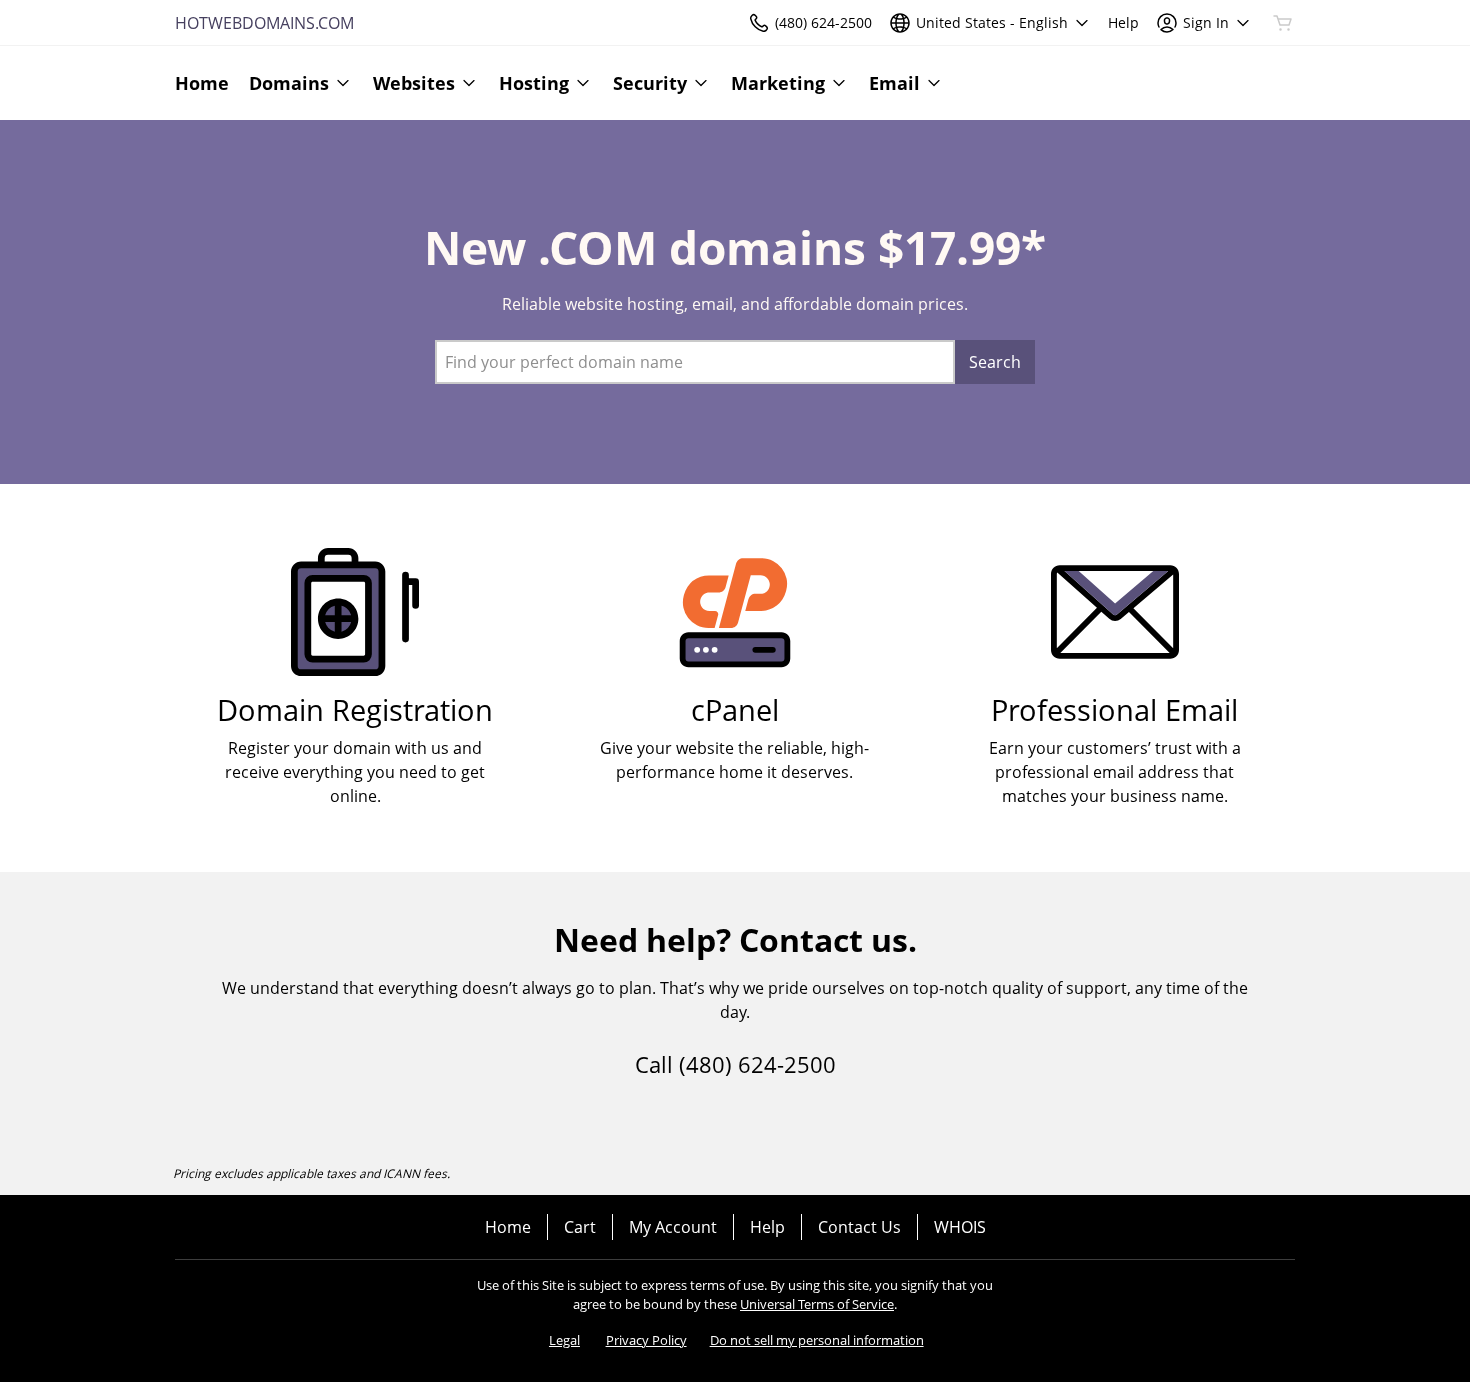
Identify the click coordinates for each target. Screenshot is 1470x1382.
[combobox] (695, 362)
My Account (673, 1227)
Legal (564, 1340)
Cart (580, 1227)
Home (508, 1227)
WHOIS (960, 1227)
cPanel (735, 709)
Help (767, 1227)
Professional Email (1114, 709)
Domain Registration (355, 709)
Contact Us (859, 1227)
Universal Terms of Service (817, 1304)
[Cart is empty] (1283, 23)
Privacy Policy (646, 1340)
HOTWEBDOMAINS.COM (264, 23)
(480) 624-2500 (757, 1064)
